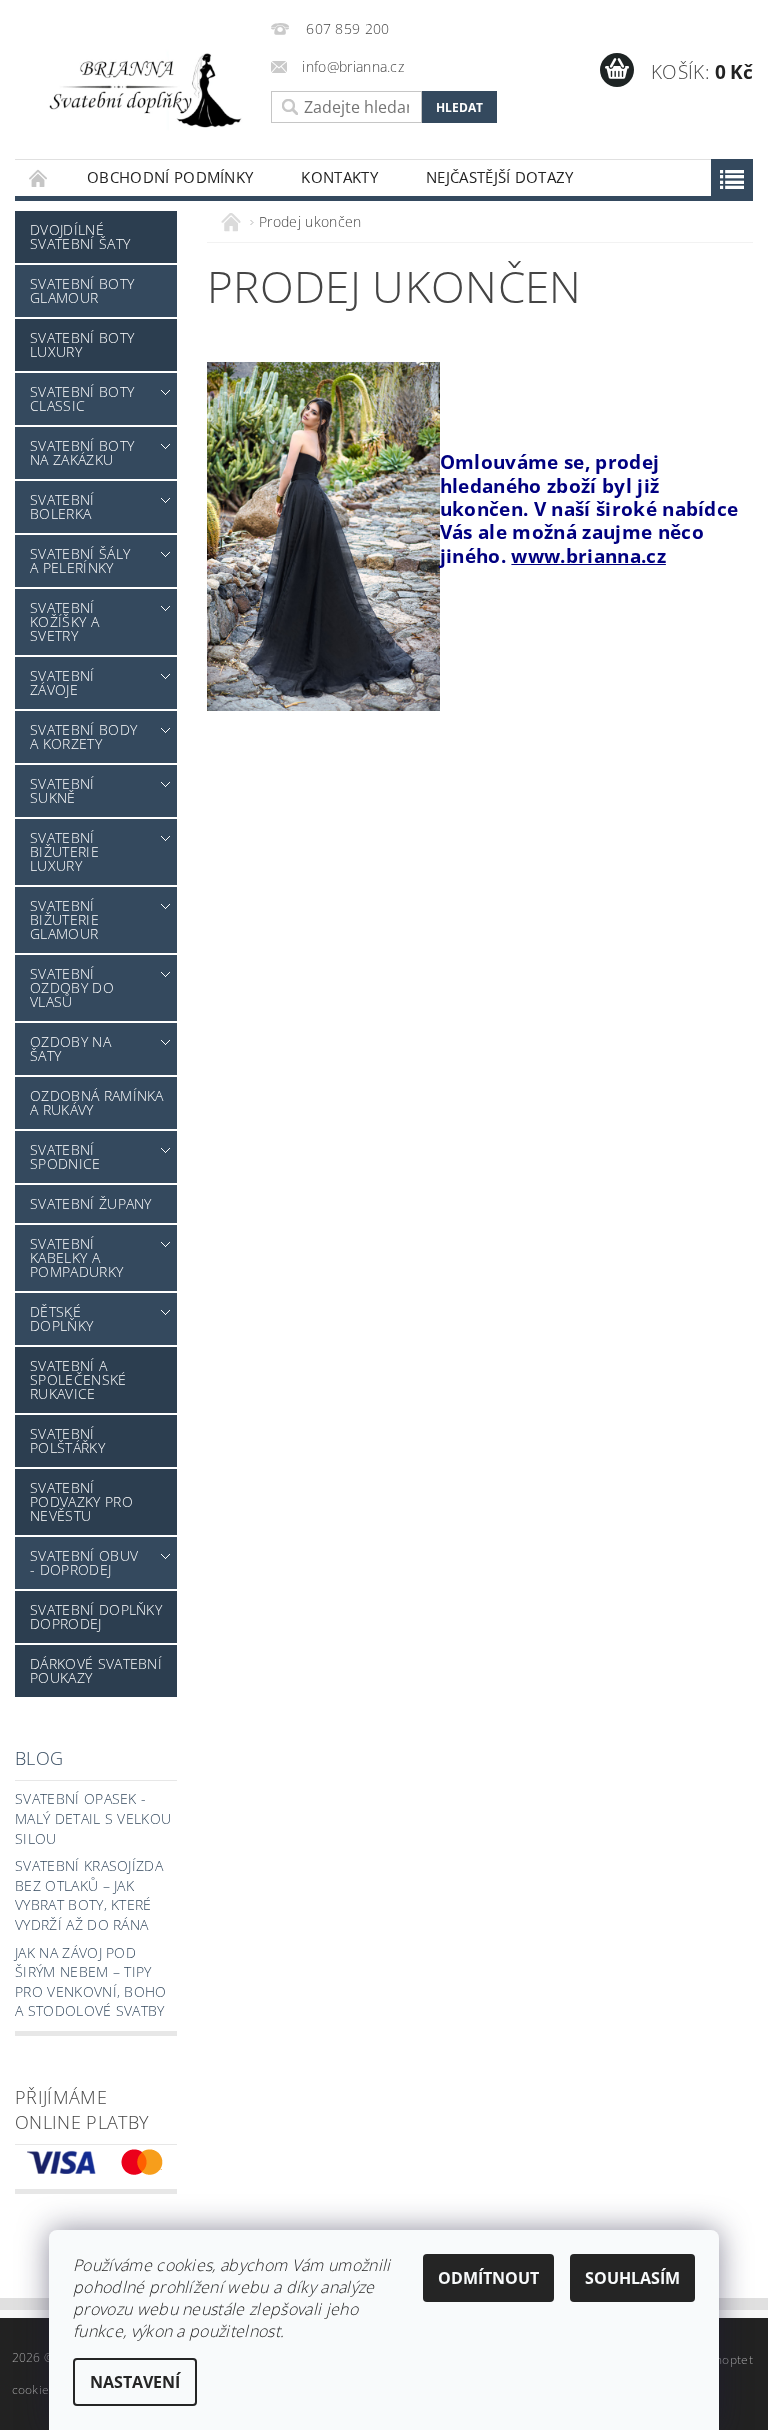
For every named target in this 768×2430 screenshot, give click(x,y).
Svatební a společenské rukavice (78, 1379)
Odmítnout (488, 2278)
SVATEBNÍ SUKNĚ (62, 790)
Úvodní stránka (39, 177)
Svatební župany (91, 1203)
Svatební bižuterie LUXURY (64, 851)
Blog (39, 1758)
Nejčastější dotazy (500, 177)
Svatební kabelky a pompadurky (76, 1257)
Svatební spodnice (65, 1156)
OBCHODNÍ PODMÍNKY (170, 177)
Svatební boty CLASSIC (82, 398)
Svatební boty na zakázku (82, 452)
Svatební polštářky (67, 1440)
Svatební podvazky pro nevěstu (81, 1501)
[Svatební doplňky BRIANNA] (138, 89)
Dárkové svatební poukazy (96, 1670)
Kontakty (339, 177)
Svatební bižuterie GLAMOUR (64, 919)
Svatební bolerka (62, 506)
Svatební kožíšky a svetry (64, 621)
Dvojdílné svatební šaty (80, 236)
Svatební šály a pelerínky (80, 560)
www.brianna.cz (588, 555)
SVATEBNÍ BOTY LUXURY (82, 344)
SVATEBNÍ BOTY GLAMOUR (82, 290)
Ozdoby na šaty (70, 1048)
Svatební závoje (62, 682)
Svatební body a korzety (83, 736)
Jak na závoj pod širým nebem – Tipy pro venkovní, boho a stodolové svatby (91, 1982)
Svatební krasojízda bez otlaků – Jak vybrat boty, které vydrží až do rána (89, 1895)
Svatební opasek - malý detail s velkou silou (93, 1818)
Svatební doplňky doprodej (96, 1616)
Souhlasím (632, 2278)
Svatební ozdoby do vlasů (72, 987)
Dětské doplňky (61, 1318)
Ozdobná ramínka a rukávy (97, 1102)
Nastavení (135, 2382)
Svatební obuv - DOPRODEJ (84, 1562)
